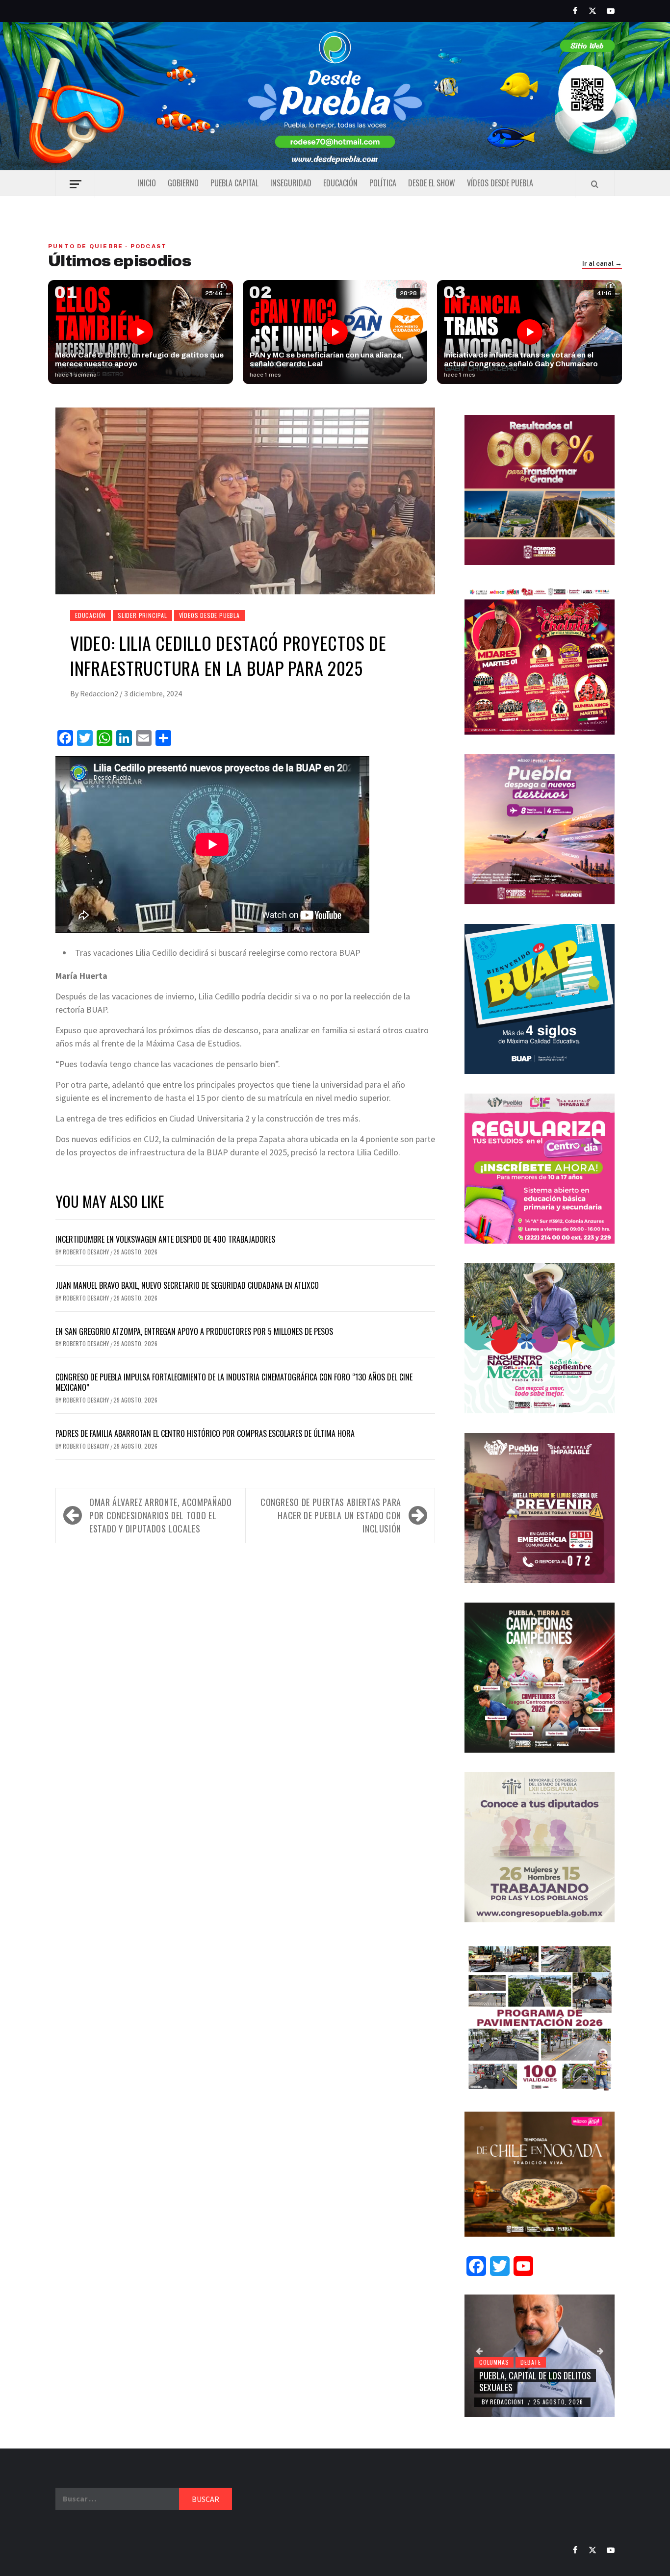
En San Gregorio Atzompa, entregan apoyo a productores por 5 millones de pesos (194, 1331)
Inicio (147, 183)
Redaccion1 (508, 2402)
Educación (340, 183)
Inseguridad (291, 183)
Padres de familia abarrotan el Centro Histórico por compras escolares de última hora (205, 1433)
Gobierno (183, 183)
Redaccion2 (100, 693)
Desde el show (432, 183)
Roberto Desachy (87, 1252)
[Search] (595, 184)
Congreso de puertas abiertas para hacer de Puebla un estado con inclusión (331, 1515)
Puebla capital (234, 183)
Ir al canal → (602, 264)
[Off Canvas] (75, 184)
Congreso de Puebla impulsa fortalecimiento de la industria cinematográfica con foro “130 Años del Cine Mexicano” (234, 1382)
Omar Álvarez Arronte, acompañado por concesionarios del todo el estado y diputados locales (160, 1515)
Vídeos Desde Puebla (500, 183)
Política (383, 183)
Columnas (494, 2362)
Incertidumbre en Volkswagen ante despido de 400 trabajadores (165, 1239)
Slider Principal (142, 615)
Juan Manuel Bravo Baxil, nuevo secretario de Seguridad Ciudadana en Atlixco (187, 1285)
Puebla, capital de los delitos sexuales (535, 2381)
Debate (531, 2362)
